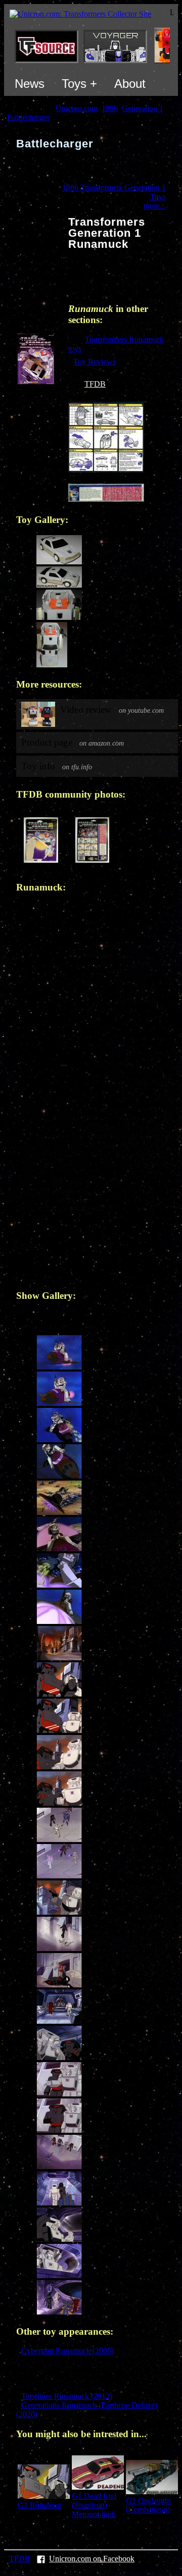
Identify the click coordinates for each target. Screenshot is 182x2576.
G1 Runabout (39, 2505)
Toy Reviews (95, 362)
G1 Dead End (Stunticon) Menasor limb (94, 2505)
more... (155, 206)
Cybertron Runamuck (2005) (67, 2351)
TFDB (95, 384)
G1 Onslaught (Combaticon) (148, 2505)
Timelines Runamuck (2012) (67, 2396)
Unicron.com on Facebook (92, 2559)
